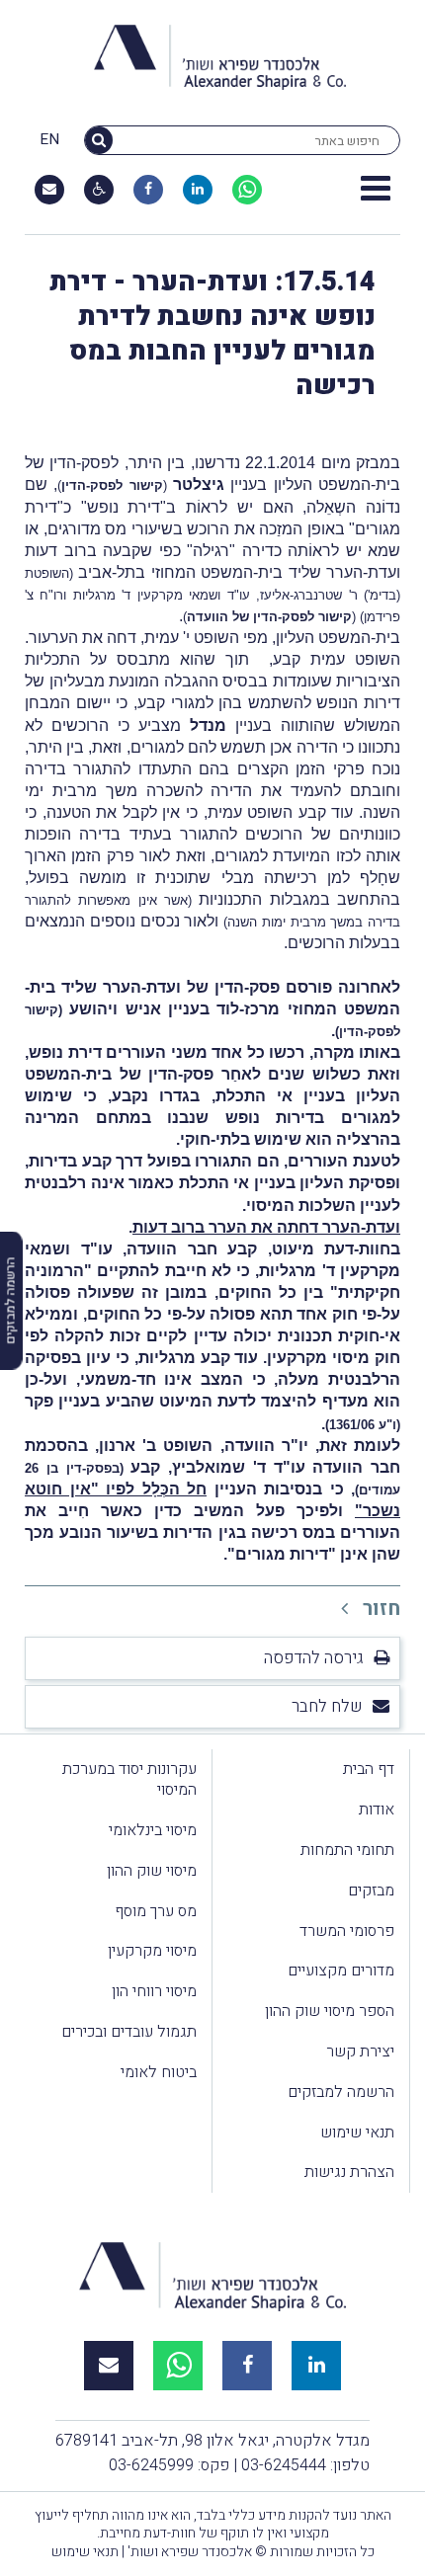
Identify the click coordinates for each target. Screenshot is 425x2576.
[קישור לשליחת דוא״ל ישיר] (49, 190)
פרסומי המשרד (347, 1931)
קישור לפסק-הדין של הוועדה (269, 617)
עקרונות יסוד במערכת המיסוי (129, 1779)
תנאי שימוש (357, 2133)
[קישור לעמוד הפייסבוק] (148, 190)
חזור (379, 1609)
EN (49, 140)
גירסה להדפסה (314, 1658)
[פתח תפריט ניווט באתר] (376, 190)
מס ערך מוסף (156, 1911)
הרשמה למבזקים (341, 2092)
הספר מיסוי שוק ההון (330, 2011)
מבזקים (371, 1891)
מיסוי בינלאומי (153, 1830)
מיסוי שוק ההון (152, 1871)
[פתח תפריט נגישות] (99, 190)
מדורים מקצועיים (341, 1971)
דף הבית (369, 1769)
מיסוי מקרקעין (152, 1951)
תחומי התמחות (347, 1850)
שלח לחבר (327, 1706)
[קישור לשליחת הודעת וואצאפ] (247, 190)
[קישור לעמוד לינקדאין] (198, 190)
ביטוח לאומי (159, 2072)
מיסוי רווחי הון (154, 1991)
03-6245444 (284, 2465)
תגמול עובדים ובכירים (129, 2032)
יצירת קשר (360, 2052)
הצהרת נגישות (349, 2172)
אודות (377, 1810)
